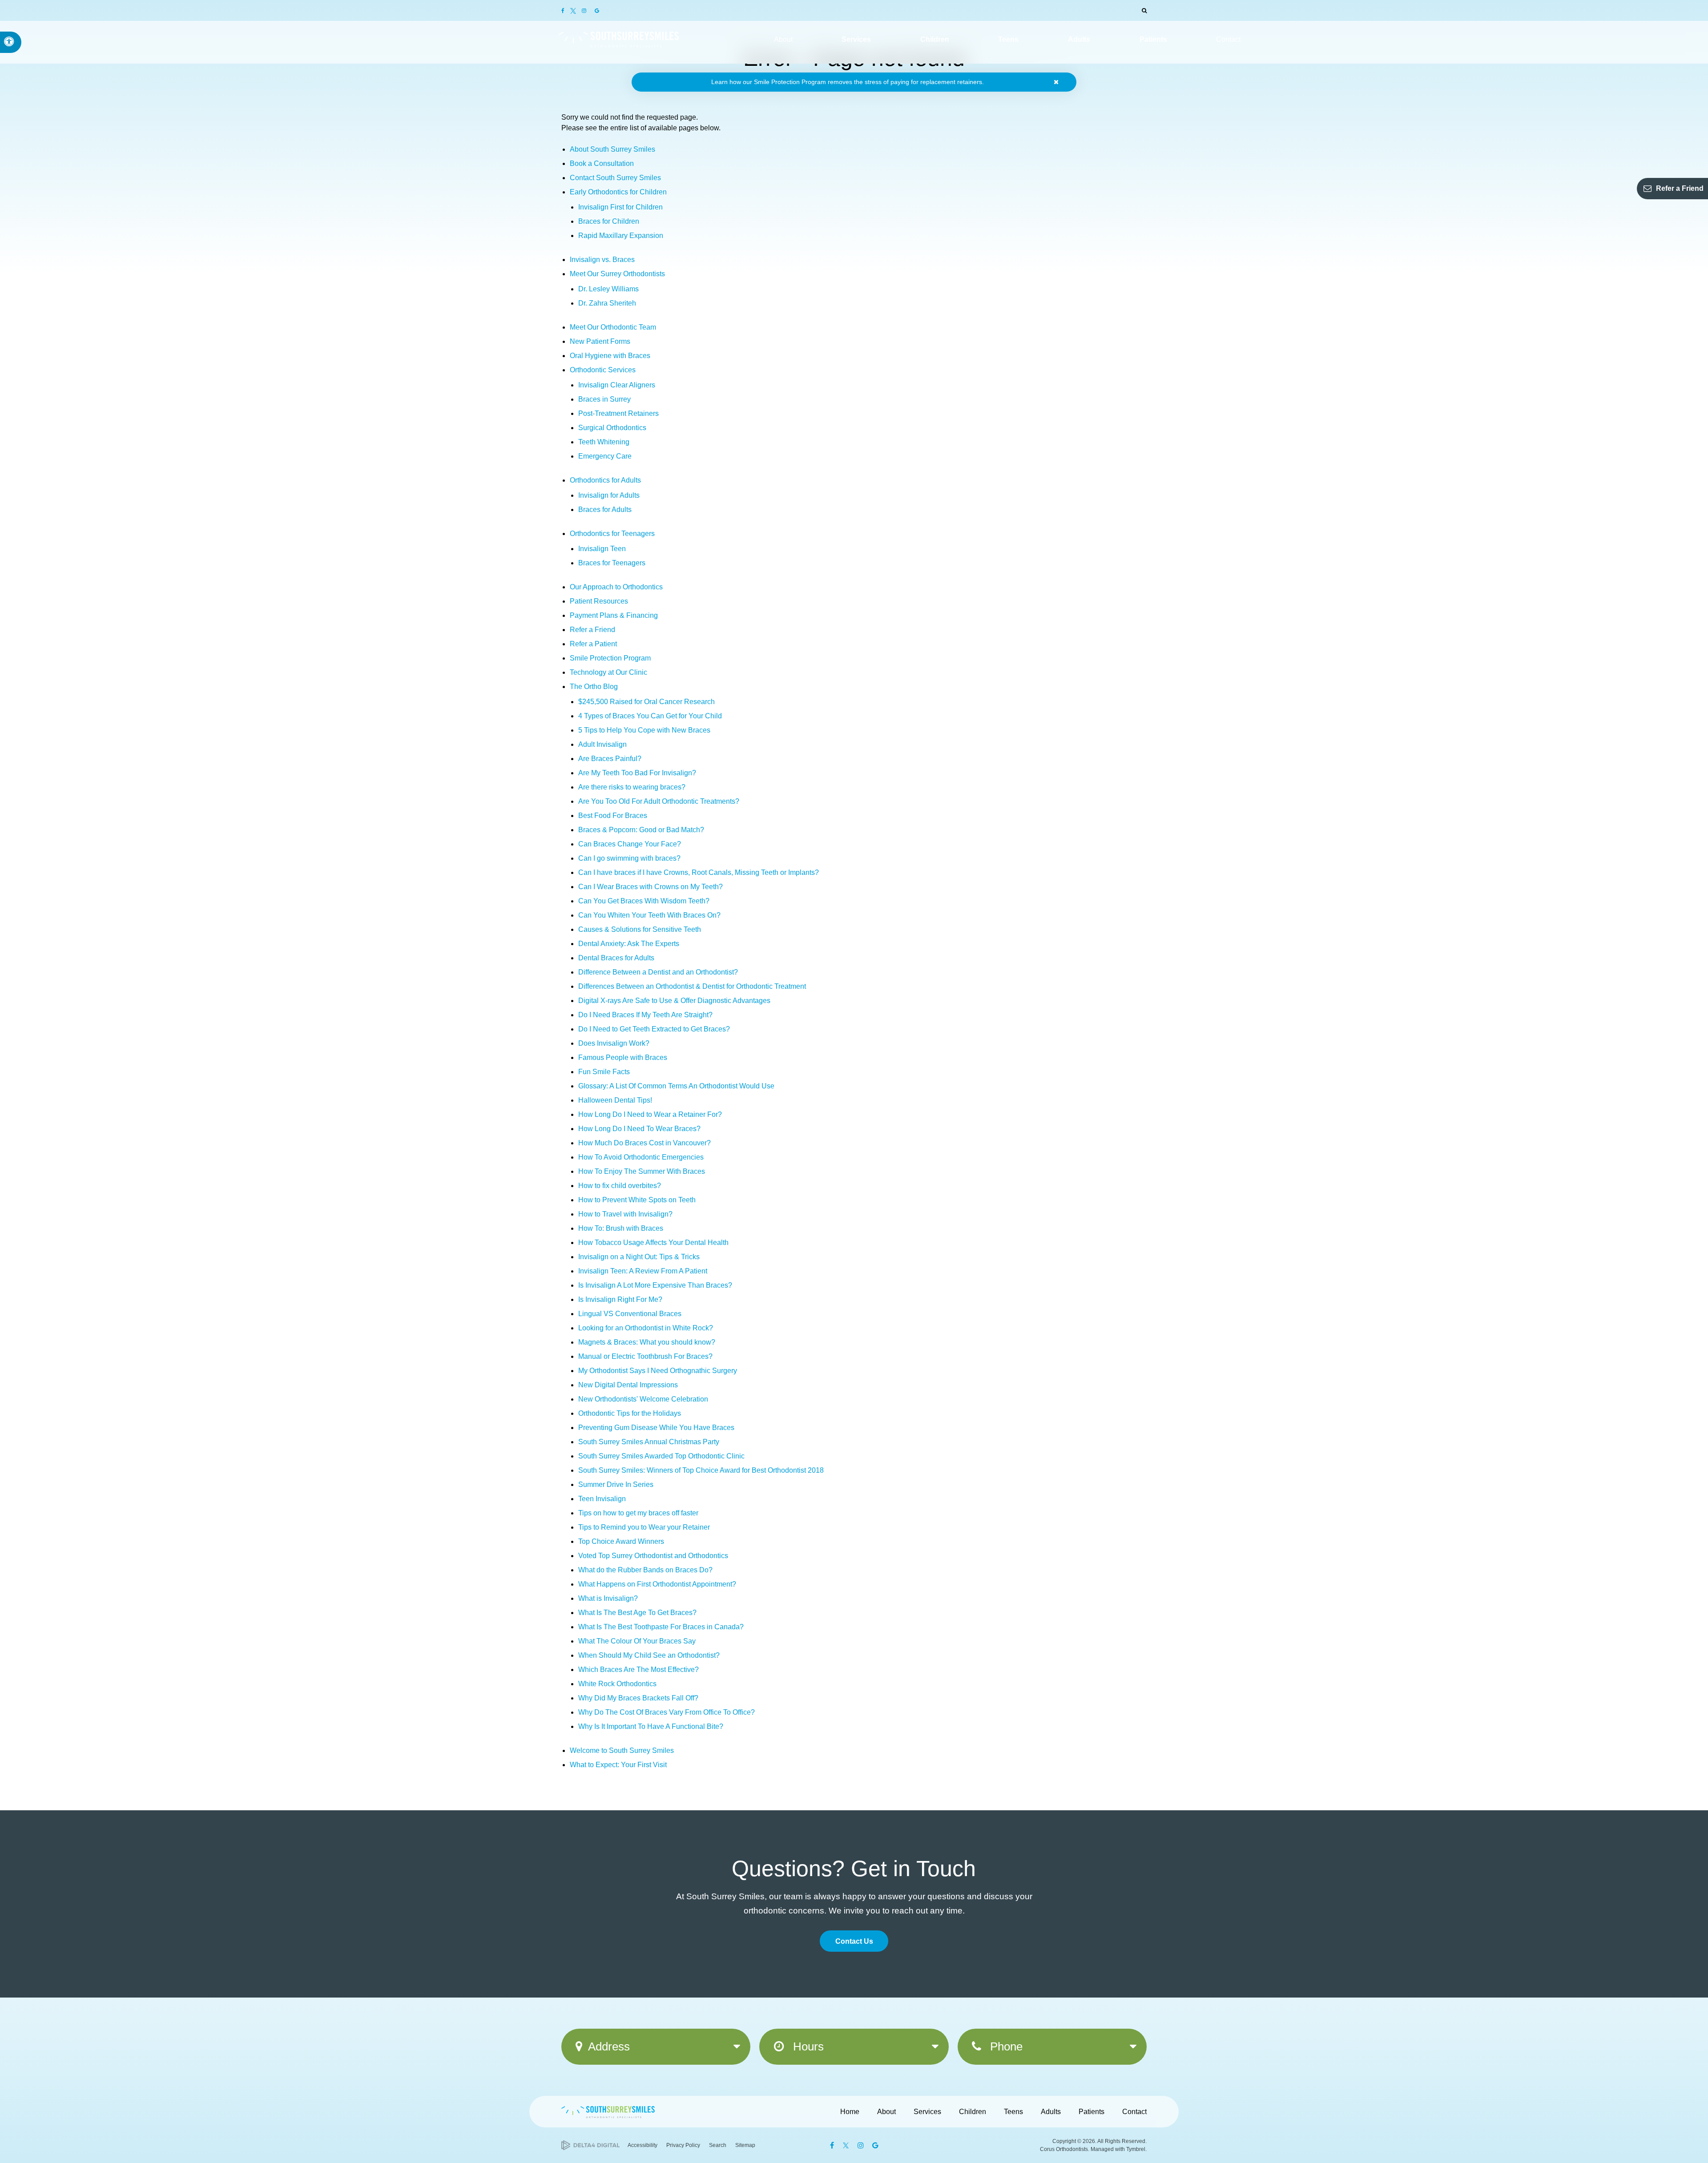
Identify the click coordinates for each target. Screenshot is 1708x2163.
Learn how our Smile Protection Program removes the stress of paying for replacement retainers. (848, 82)
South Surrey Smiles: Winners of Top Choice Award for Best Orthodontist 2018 (701, 1470)
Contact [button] (1228, 39)
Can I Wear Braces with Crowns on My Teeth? (651, 887)
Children (973, 2112)
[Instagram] (585, 11)
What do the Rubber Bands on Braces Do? (645, 1570)
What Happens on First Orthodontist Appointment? (657, 1584)
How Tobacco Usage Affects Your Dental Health (653, 1243)
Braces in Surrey (604, 399)
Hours (807, 2046)
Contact (1134, 2112)
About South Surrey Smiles (612, 149)
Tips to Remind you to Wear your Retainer (644, 1527)
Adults (1051, 2112)
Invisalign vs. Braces (602, 260)
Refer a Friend (1680, 188)
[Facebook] (566, 11)
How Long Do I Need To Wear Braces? (639, 1129)
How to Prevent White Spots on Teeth (637, 1200)
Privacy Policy (683, 2145)
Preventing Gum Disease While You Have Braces (656, 1428)
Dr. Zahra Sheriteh (607, 303)
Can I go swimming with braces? (629, 858)
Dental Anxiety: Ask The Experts (629, 944)
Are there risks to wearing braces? (632, 787)
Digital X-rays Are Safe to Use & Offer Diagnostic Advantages (674, 1001)
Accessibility (643, 2145)
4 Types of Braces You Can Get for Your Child (650, 716)
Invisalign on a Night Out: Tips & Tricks (639, 1257)
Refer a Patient (593, 644)
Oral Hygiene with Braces (610, 356)
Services (927, 2112)
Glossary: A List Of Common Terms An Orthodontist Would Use (676, 1086)
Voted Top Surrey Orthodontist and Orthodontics (653, 1556)
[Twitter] (574, 10)
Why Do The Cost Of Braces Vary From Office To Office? (667, 1712)
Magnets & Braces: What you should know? (647, 1342)
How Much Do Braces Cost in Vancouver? (645, 1143)
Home (850, 2112)
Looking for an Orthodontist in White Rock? (646, 1328)
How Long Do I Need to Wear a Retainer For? (650, 1114)
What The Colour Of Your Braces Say (637, 1641)
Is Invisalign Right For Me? (620, 1299)
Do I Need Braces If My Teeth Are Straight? (645, 1015)
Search (718, 2145)
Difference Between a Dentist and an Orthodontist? (658, 972)
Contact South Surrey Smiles (615, 178)
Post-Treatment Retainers (618, 413)
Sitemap (745, 2145)
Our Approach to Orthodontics (616, 587)
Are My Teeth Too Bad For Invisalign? (637, 773)
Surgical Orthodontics (612, 428)
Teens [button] (1008, 39)
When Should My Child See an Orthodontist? (649, 1655)
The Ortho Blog (594, 687)
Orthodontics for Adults (605, 480)
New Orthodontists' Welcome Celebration (643, 1399)
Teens (1013, 2112)
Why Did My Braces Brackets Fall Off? (638, 1698)
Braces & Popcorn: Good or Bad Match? (641, 830)
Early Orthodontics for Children (618, 192)
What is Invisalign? (608, 1598)
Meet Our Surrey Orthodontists (617, 274)
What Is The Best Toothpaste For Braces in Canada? (661, 1627)
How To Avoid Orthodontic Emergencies (641, 1157)
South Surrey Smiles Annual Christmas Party (649, 1442)
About (886, 2112)
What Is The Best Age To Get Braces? (637, 1613)
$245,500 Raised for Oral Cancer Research (647, 702)
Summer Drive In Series (616, 1484)
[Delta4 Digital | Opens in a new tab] (590, 2145)
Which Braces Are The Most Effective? (638, 1670)
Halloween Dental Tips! (615, 1100)
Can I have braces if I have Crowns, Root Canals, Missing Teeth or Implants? (699, 872)
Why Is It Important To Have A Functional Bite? (651, 1726)
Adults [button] (1079, 39)
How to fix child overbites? (620, 1186)
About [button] (783, 39)
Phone (1005, 2046)
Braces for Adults (605, 510)
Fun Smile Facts (604, 1072)
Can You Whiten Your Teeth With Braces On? (649, 915)
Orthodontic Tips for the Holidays (630, 1413)
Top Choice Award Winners (621, 1541)
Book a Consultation (602, 163)
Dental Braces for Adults (616, 958)
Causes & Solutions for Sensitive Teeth (640, 929)
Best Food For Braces (613, 816)
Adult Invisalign (602, 744)
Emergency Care (605, 456)
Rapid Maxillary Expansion (621, 236)
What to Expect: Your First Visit (618, 1765)
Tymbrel (1136, 2149)
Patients (1092, 2112)
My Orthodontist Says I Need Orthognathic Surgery (658, 1371)
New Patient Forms (600, 341)
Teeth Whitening (604, 442)
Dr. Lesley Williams (608, 289)
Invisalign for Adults (609, 495)
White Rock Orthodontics (617, 1684)
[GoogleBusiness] (596, 11)
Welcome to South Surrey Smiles (622, 1750)
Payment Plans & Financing (614, 615)
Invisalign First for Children (620, 207)
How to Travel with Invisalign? (625, 1214)
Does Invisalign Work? (614, 1043)
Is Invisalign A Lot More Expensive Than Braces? (655, 1285)
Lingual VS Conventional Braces (630, 1314)
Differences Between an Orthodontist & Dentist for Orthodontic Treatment (692, 986)
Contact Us (854, 1941)
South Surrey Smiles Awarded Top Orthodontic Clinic (661, 1456)
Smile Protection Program (610, 658)
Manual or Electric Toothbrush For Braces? (645, 1356)
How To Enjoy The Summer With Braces (642, 1171)
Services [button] (856, 39)
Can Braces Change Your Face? (630, 844)
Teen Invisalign (602, 1499)
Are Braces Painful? (610, 759)
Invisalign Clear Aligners (617, 385)
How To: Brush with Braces (621, 1228)
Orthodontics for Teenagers (612, 534)
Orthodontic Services (603, 370)
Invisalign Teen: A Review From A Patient (643, 1271)
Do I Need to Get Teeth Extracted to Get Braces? (654, 1029)
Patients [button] (1153, 39)
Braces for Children (609, 221)
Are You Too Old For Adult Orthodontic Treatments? (659, 801)
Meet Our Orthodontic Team (613, 327)
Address (609, 2046)
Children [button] (935, 39)
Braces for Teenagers (612, 563)
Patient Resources (599, 601)
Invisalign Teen (602, 549)
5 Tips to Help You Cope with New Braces (644, 730)
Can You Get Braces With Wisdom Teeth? (644, 901)
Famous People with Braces (623, 1057)
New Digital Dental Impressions (628, 1385)
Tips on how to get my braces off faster (638, 1513)
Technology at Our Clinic (608, 672)
